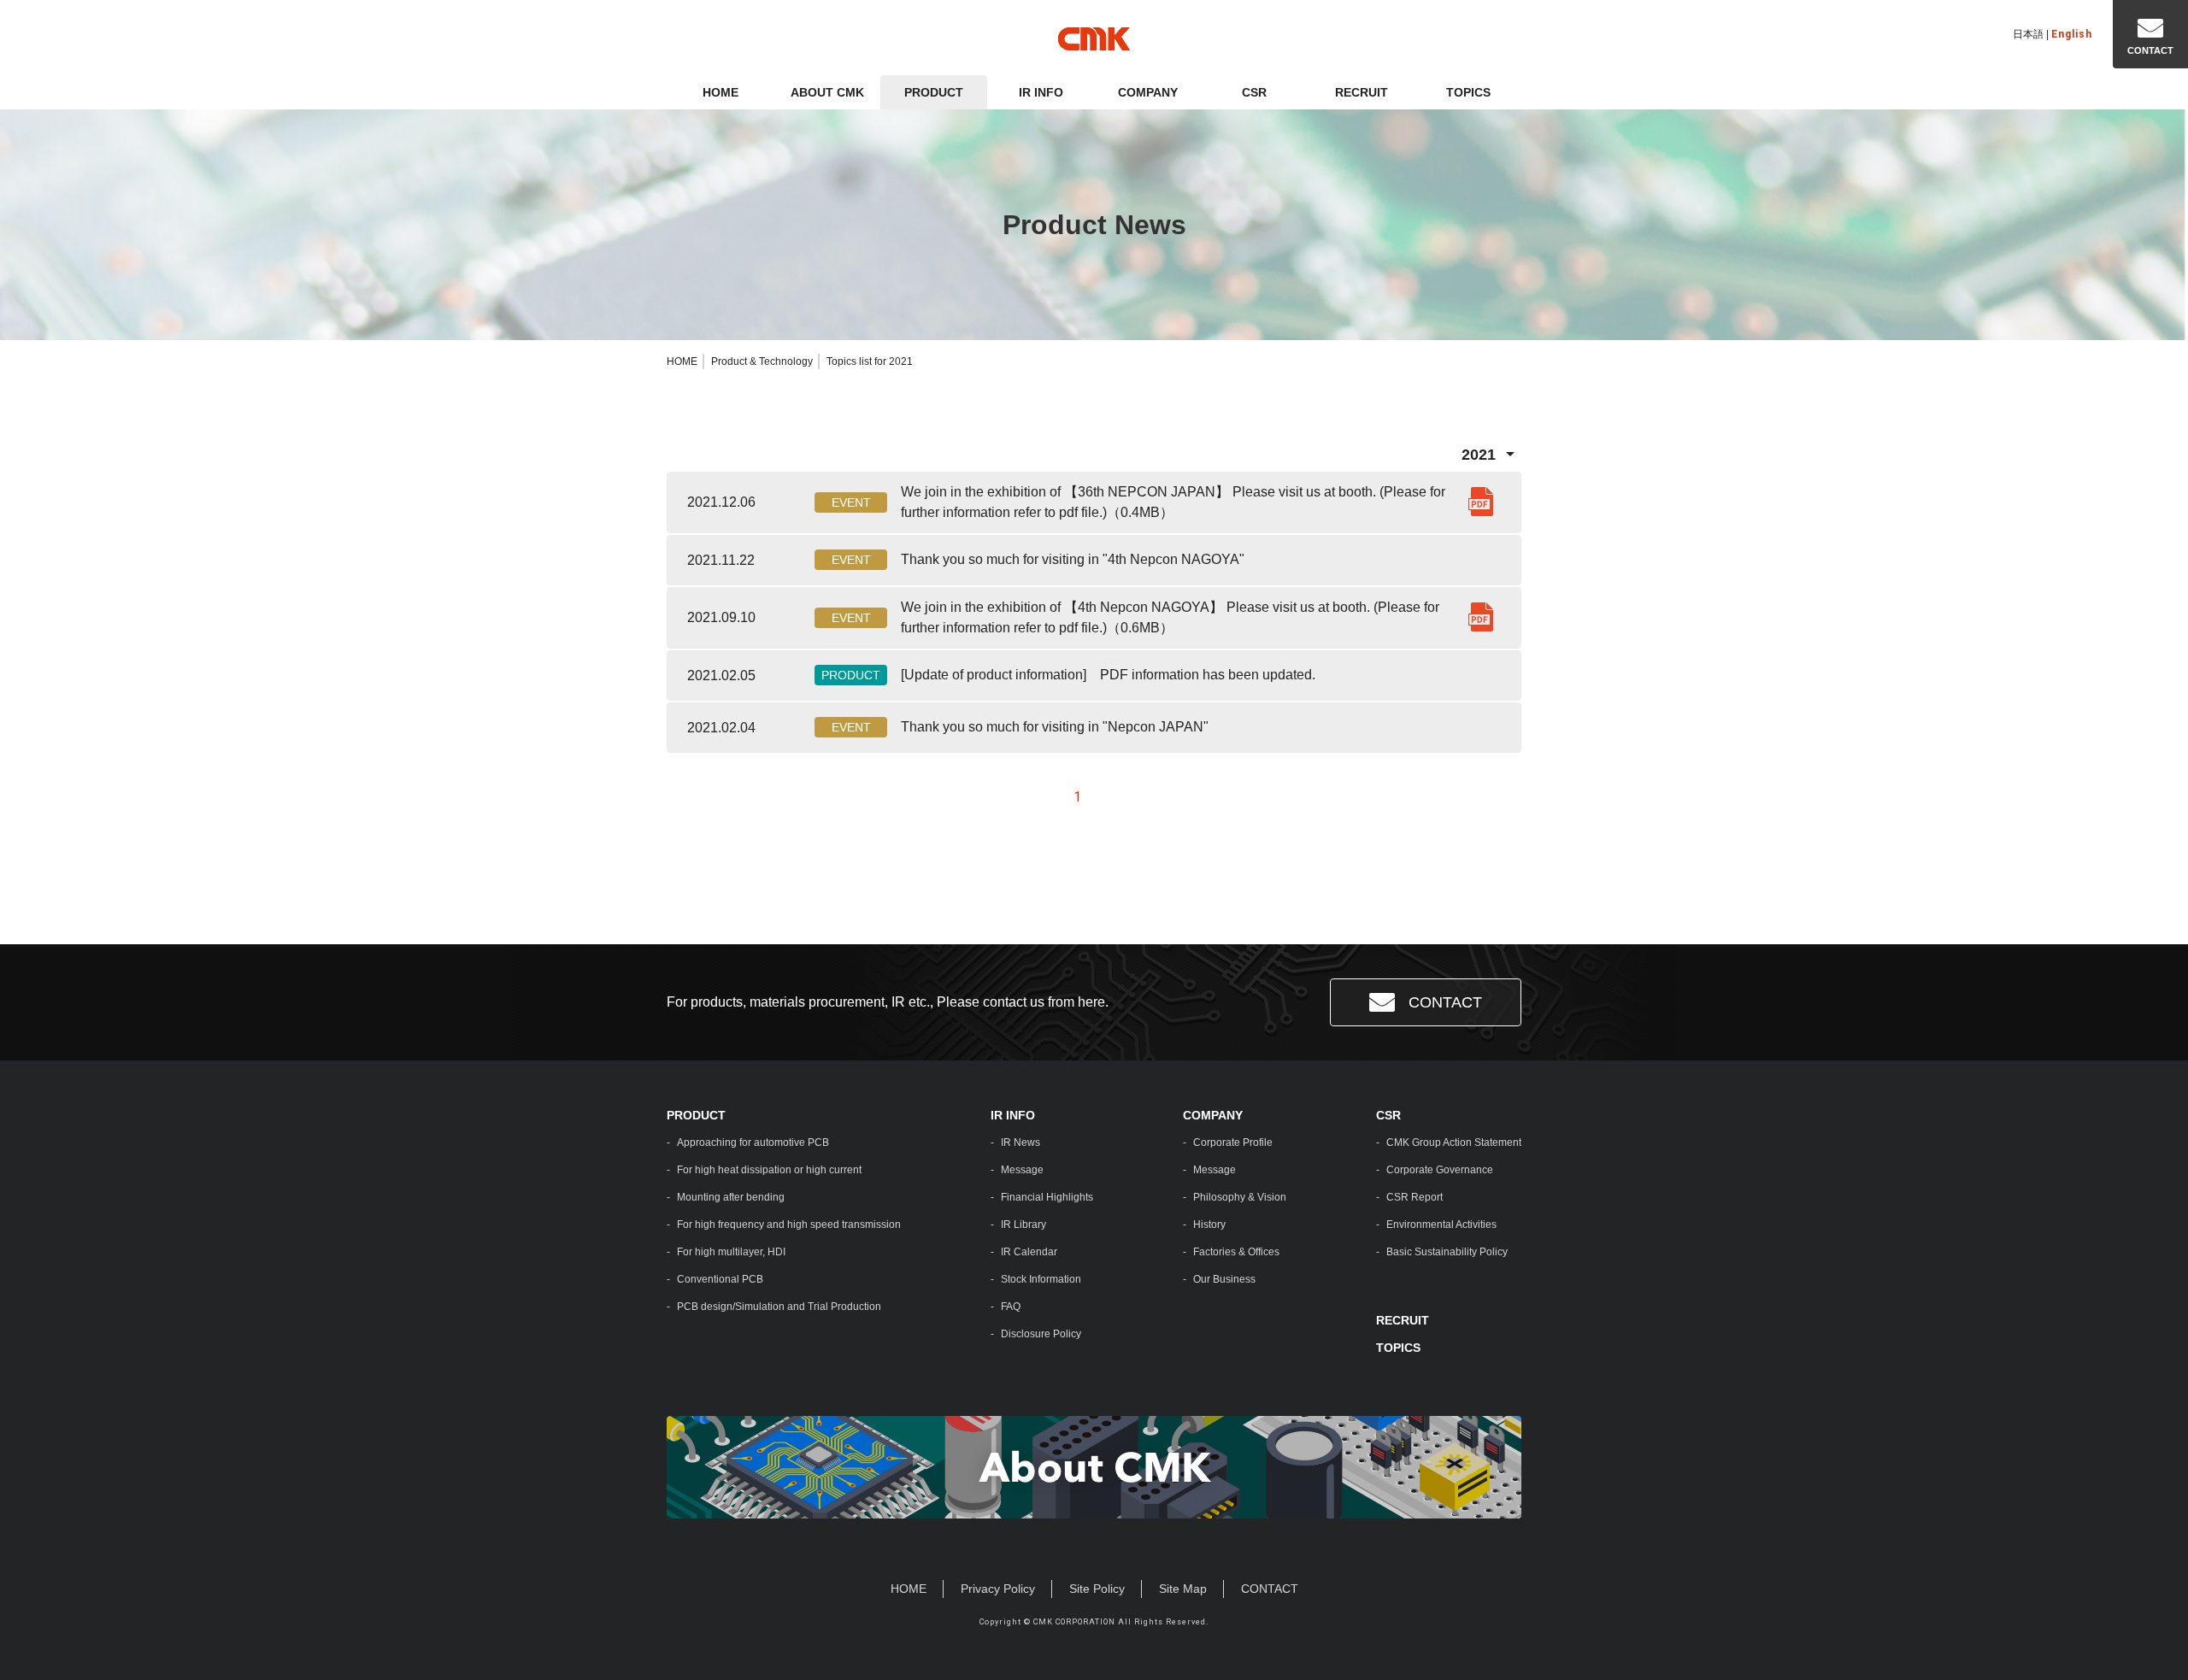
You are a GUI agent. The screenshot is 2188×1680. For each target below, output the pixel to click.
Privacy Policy (998, 1589)
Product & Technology (762, 361)
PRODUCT (934, 92)
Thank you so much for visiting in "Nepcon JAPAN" (1055, 727)
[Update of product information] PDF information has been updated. (1108, 675)
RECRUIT (1362, 92)
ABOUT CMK (827, 92)
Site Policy (1097, 1589)
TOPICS (1468, 92)
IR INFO (1041, 92)
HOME (721, 92)
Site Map (1183, 1589)
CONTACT (1445, 1002)
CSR (1254, 92)
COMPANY (1148, 92)
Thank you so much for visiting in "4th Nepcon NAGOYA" (1073, 559)
